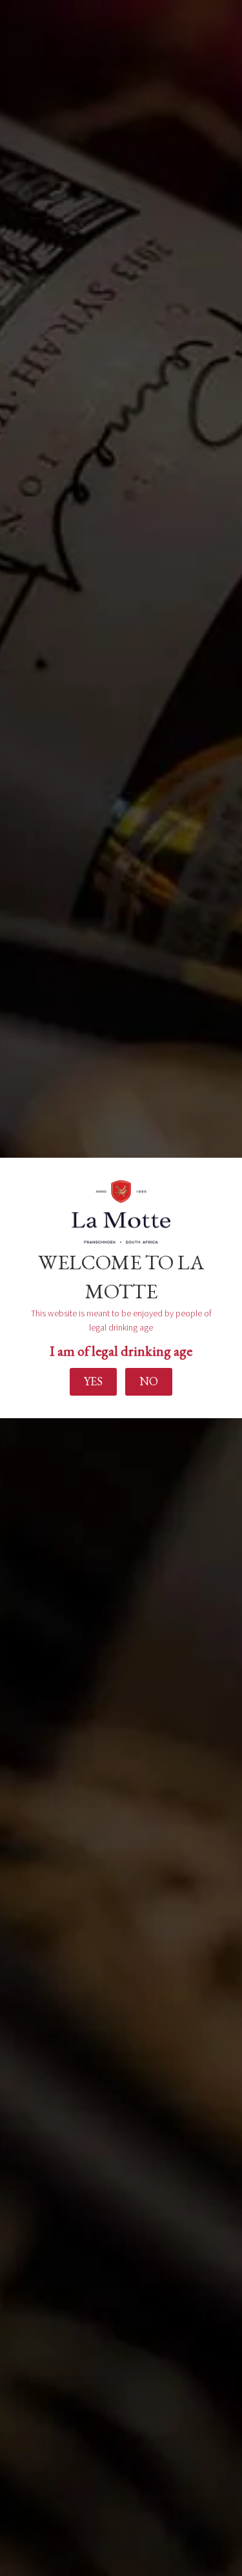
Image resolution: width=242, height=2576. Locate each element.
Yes (93, 1381)
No (149, 1381)
